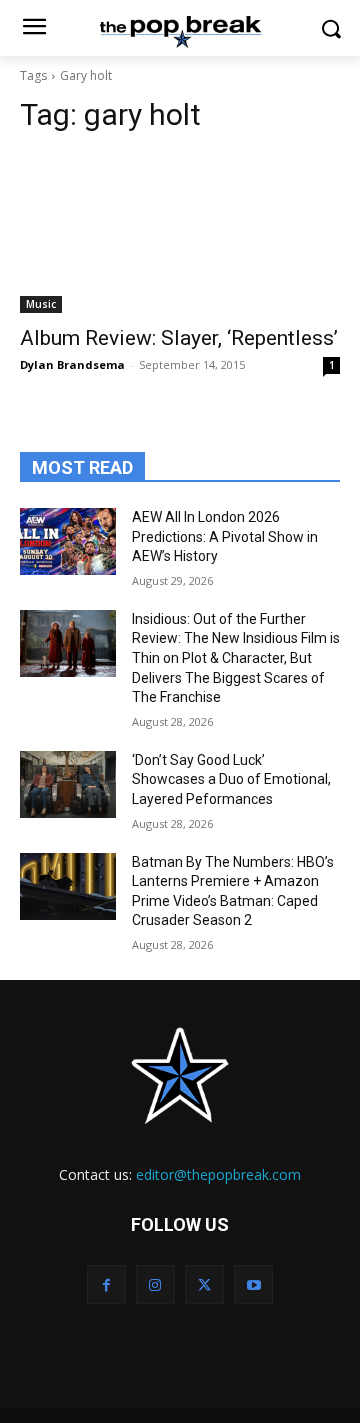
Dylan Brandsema (72, 364)
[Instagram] (155, 1284)
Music (41, 304)
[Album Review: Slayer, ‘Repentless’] (180, 233)
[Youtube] (253, 1284)
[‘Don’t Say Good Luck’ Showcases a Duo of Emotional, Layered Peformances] (68, 784)
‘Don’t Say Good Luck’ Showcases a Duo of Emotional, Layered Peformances (231, 779)
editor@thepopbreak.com (218, 1174)
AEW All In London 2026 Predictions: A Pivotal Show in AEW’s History (225, 536)
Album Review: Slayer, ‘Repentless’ (179, 338)
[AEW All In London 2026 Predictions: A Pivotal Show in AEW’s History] (68, 541)
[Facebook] (106, 1284)
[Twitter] (204, 1284)
